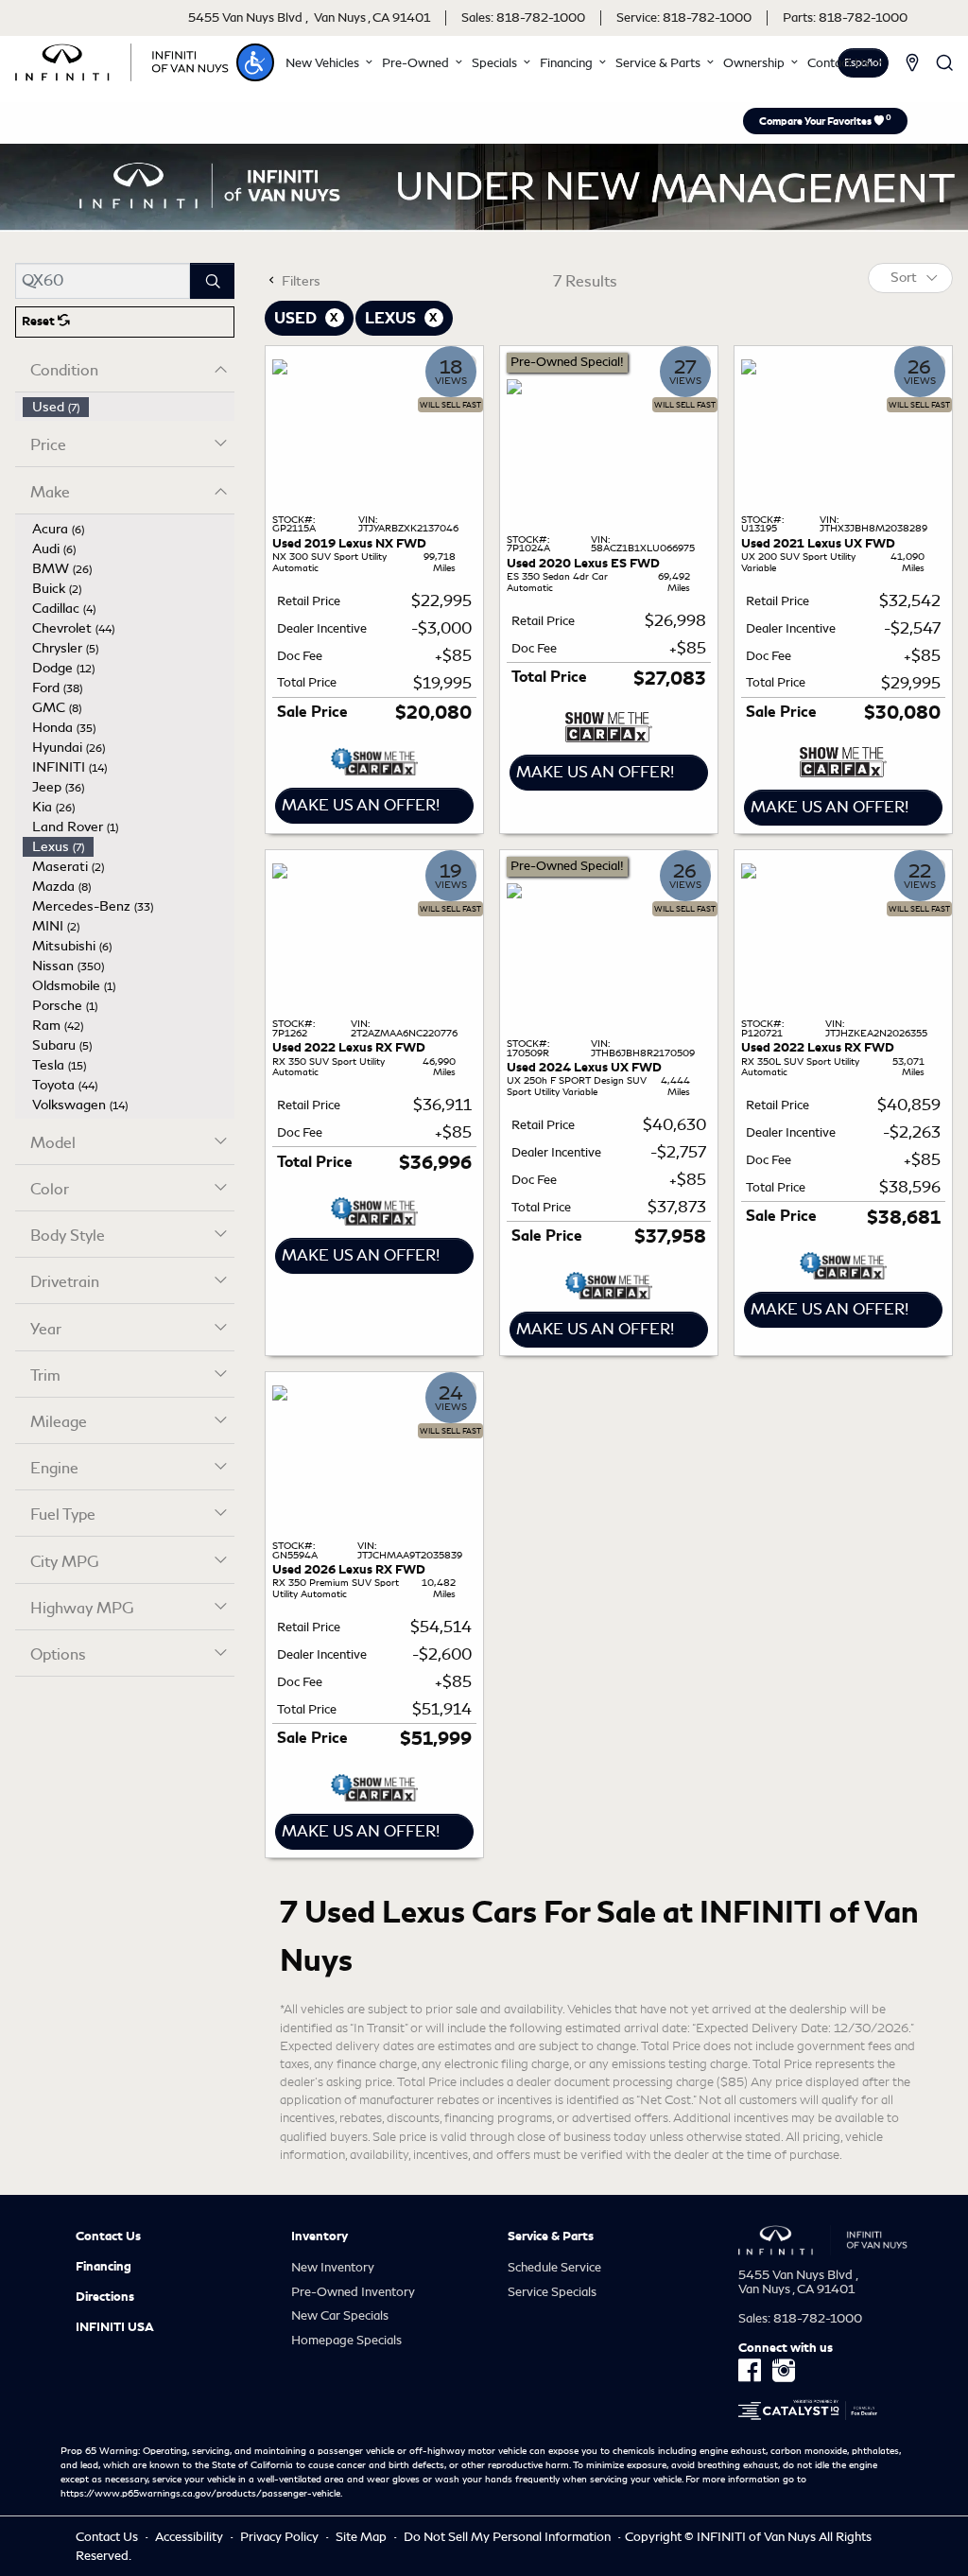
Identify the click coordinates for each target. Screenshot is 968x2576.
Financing (104, 2267)
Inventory (320, 2237)
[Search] (212, 281)
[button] (255, 62)
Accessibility (190, 2537)
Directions (105, 2297)
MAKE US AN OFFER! (361, 805)
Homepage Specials (346, 2340)
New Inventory (333, 2267)
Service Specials (552, 2292)
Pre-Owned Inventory (353, 2292)
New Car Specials (340, 2315)
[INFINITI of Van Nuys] (122, 59)
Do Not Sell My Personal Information (509, 2537)
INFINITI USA (115, 2327)
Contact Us (108, 2237)
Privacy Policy (281, 2537)
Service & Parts (551, 2237)
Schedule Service (554, 2267)
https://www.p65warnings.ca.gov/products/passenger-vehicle (200, 2494)
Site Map (363, 2537)
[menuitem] (129, 407)
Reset (40, 322)
